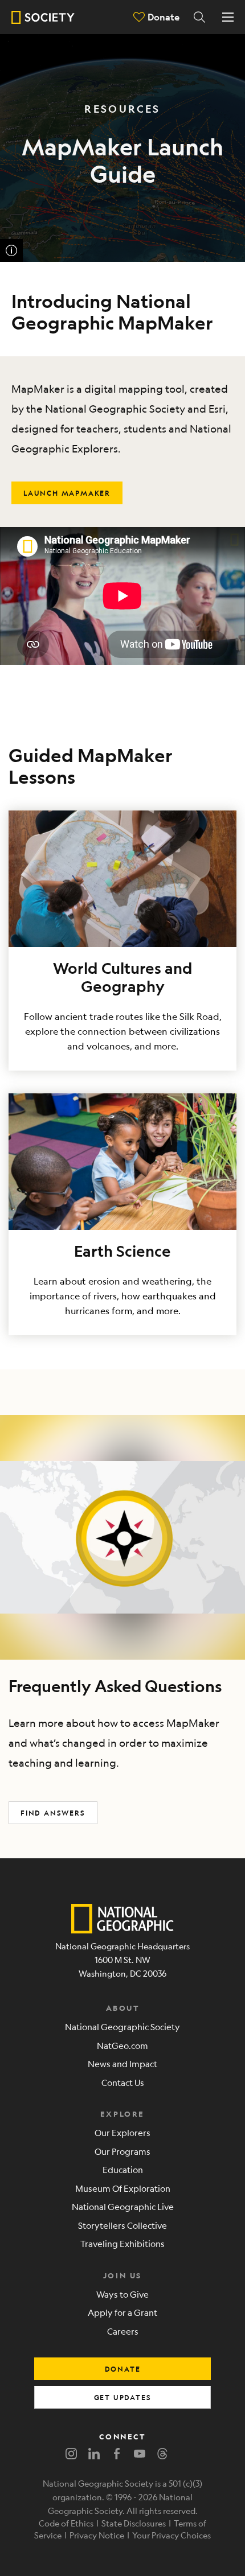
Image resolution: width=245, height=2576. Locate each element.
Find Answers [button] (53, 1813)
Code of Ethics (66, 2523)
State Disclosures (134, 2523)
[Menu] (228, 17)
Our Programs (122, 2151)
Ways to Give (122, 2294)
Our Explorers (122, 2132)
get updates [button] (123, 2397)
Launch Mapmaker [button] (67, 493)
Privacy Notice (97, 2535)
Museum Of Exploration (123, 2188)
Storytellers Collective (122, 2225)
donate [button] (123, 2369)
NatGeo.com (122, 2045)
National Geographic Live (123, 2206)
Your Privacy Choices (171, 2535)
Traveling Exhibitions (122, 2243)
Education (123, 2169)
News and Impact (122, 2063)
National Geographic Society (122, 2026)
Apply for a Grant (122, 2312)
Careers (123, 2331)
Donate (164, 17)
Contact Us (123, 2082)
